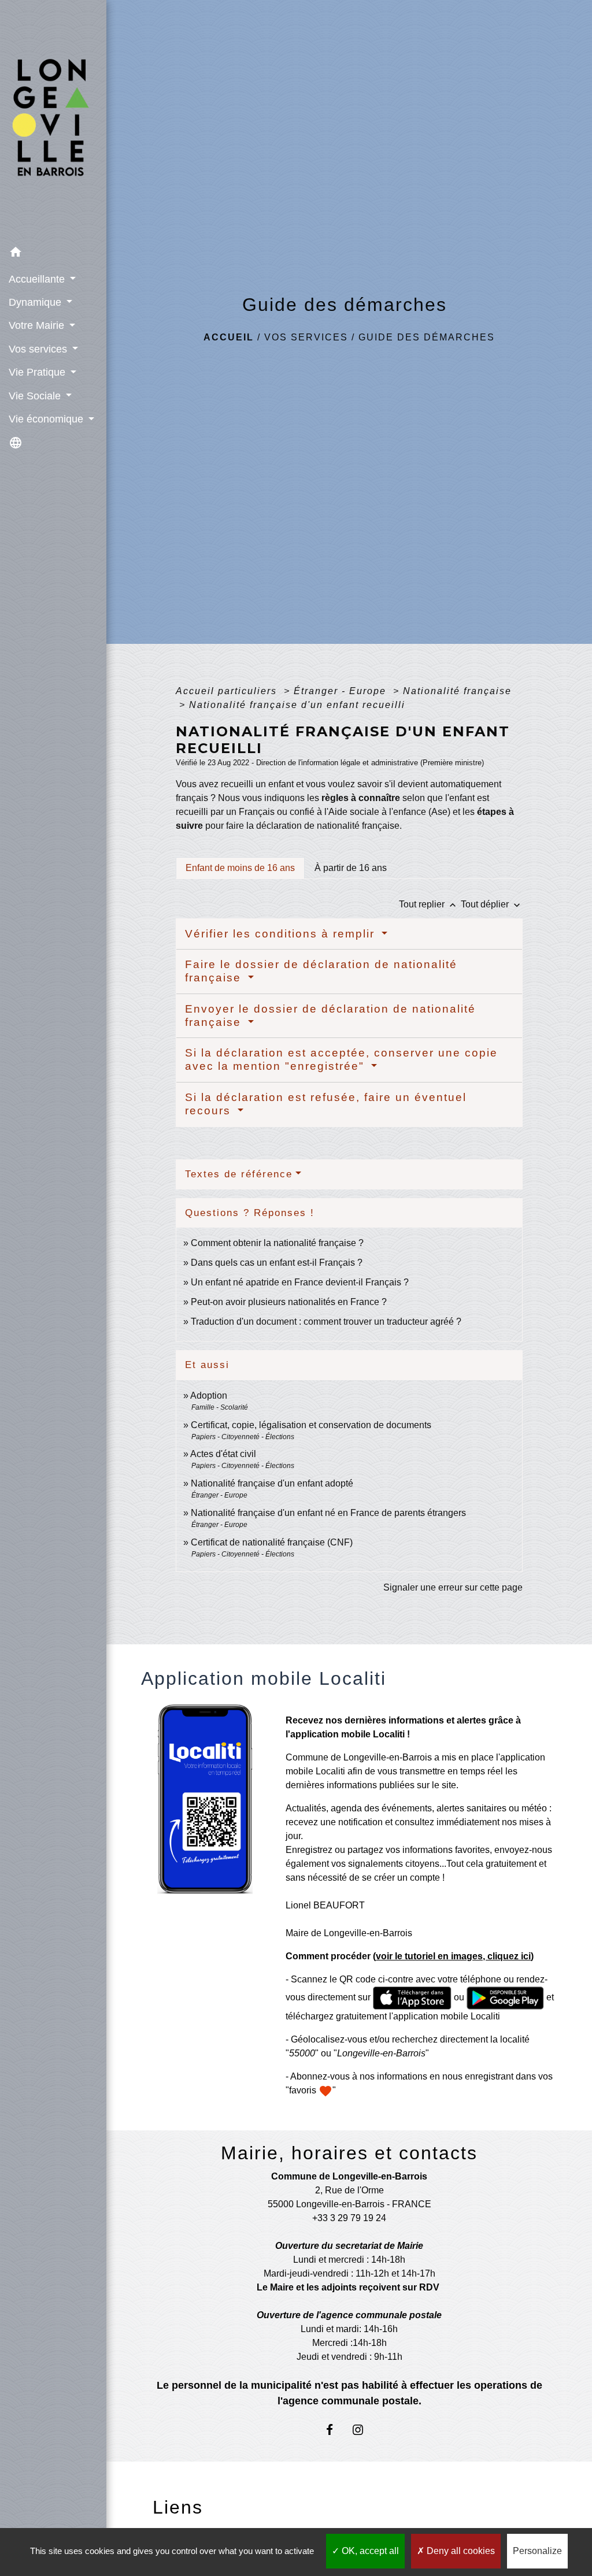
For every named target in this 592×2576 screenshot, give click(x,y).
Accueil (229, 337)
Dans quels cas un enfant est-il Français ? (277, 1263)
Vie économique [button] (47, 419)
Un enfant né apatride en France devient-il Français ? (300, 1282)
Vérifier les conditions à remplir (282, 934)
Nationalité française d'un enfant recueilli (297, 705)
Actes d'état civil (223, 1454)
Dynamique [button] (36, 302)
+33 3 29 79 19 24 (349, 2218)
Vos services (306, 337)
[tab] (240, 868)
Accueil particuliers (228, 691)
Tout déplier (492, 904)
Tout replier (429, 904)
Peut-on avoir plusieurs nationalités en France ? (289, 1302)
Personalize (537, 2551)
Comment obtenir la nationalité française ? (277, 1243)
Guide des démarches (427, 337)
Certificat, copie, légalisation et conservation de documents (311, 1425)
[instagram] (363, 2429)
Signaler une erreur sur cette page (453, 1587)
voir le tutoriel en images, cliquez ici (453, 1956)
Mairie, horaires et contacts (349, 2153)
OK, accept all (369, 2551)
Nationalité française (457, 691)
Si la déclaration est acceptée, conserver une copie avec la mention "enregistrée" (341, 1059)
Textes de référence (239, 1174)
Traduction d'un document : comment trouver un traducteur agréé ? (326, 1322)
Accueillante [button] (38, 279)
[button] (53, 254)
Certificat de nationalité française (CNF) (272, 1542)
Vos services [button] (39, 349)
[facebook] (335, 2429)
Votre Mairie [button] (38, 325)
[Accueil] (53, 121)
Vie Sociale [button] (36, 396)
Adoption (209, 1396)
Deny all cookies (460, 2551)
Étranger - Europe (342, 691)
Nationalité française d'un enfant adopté (272, 1483)
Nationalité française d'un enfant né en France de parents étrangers (328, 1513)
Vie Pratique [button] (38, 372)
